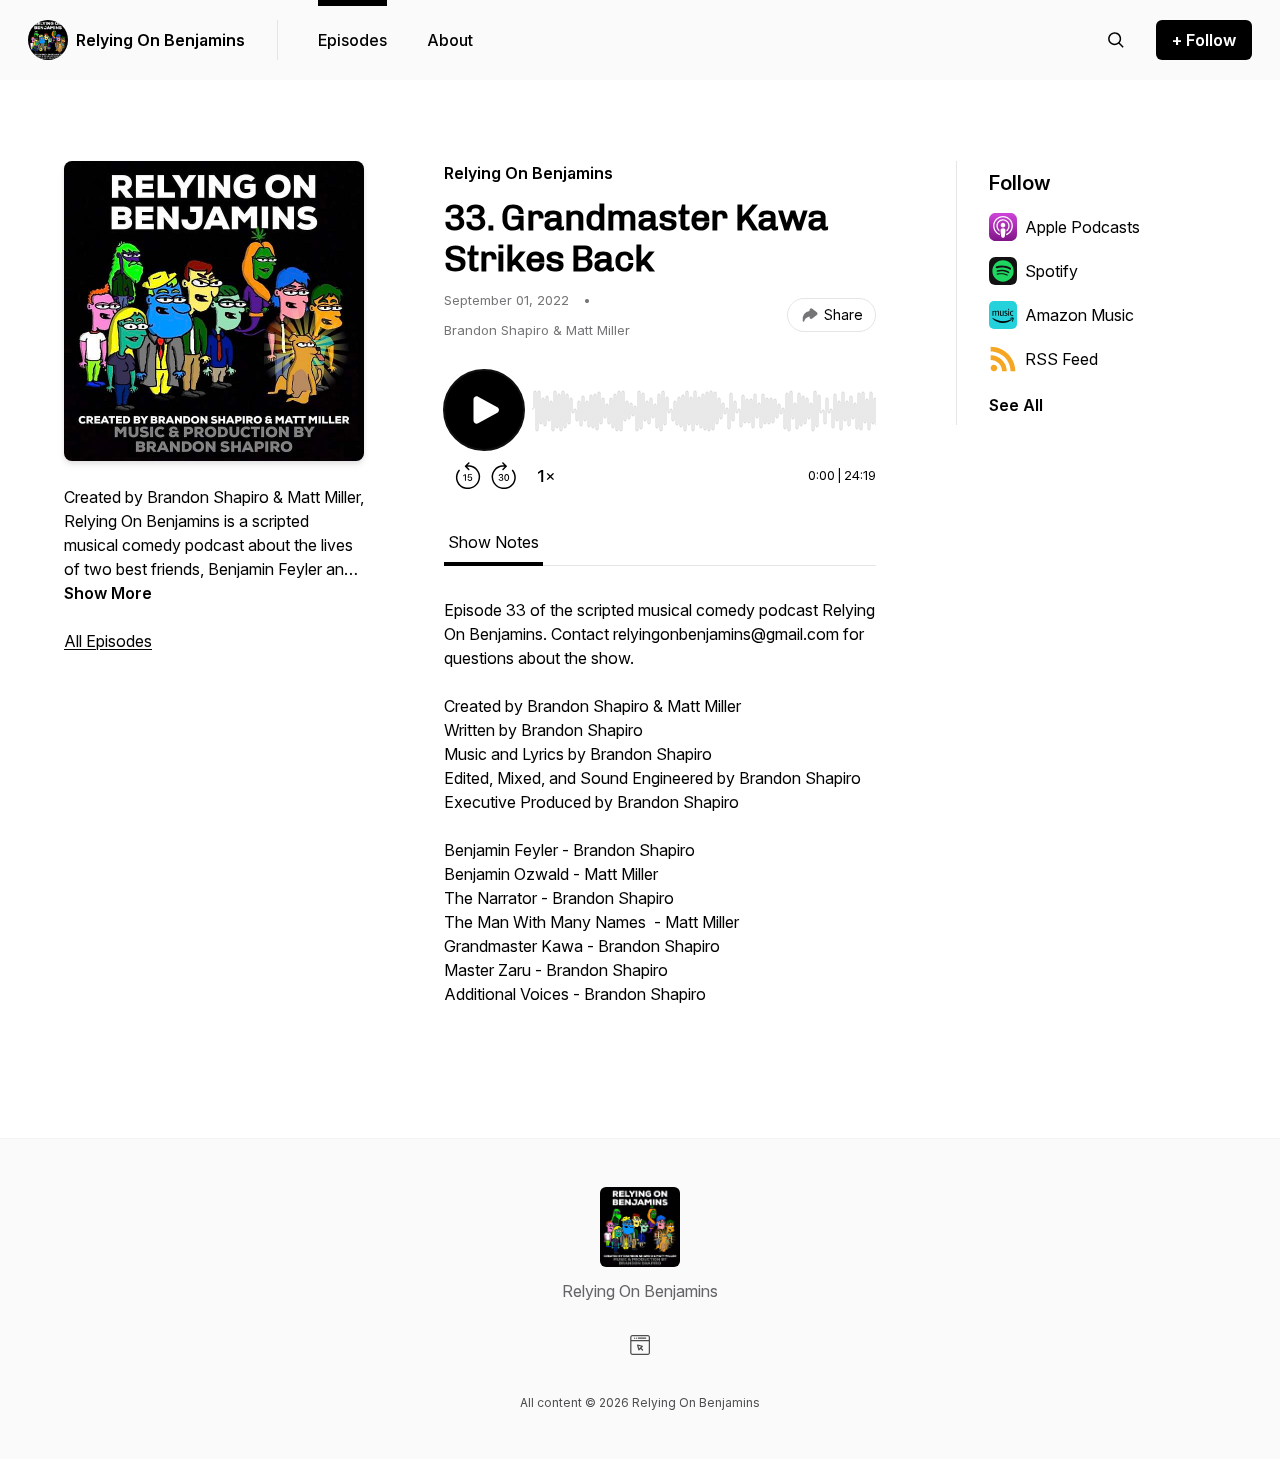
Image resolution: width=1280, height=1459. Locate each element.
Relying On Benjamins (160, 40)
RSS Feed (1061, 359)
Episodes (352, 40)
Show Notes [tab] (493, 542)
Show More (108, 593)
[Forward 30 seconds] (504, 476)
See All (1016, 405)
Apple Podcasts (1082, 227)
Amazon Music (1079, 315)
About (450, 40)
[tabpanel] (660, 812)
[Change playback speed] (546, 476)
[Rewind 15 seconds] (468, 476)
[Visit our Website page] (640, 1345)
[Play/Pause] (484, 410)
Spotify (1051, 271)
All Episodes (108, 641)
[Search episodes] (1116, 40)
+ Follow (1204, 40)
